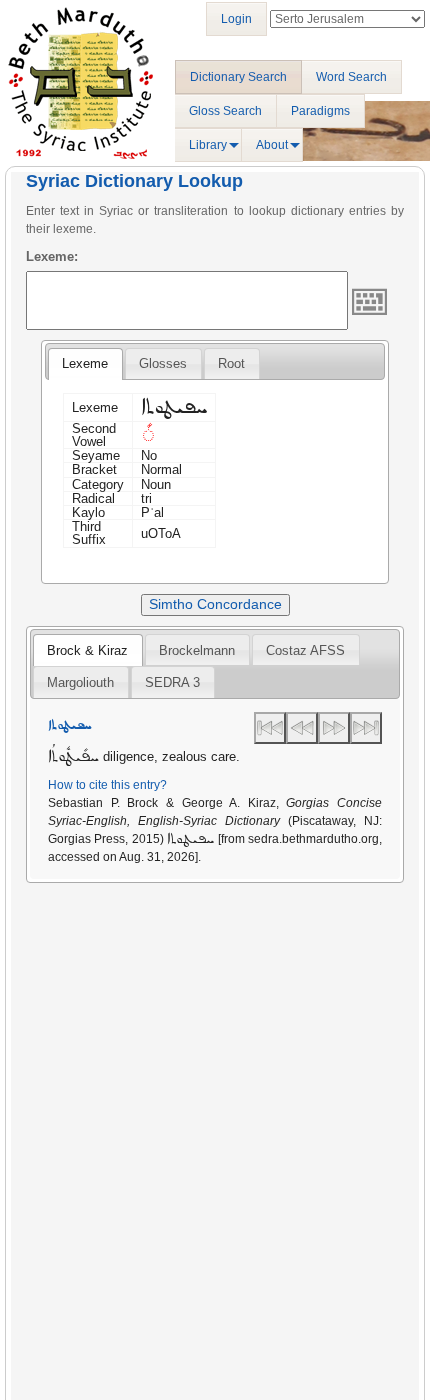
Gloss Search (225, 111)
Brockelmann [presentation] (197, 650)
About (272, 145)
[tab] (85, 364)
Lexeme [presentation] (85, 363)
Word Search (351, 77)
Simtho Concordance (215, 604)
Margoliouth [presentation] (80, 682)
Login (236, 19)
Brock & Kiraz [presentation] (87, 650)
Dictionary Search (238, 77)
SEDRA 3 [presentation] (172, 682)
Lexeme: (52, 256)
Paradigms (320, 111)
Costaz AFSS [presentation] (305, 650)
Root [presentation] (231, 363)
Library (208, 145)
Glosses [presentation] (163, 363)
